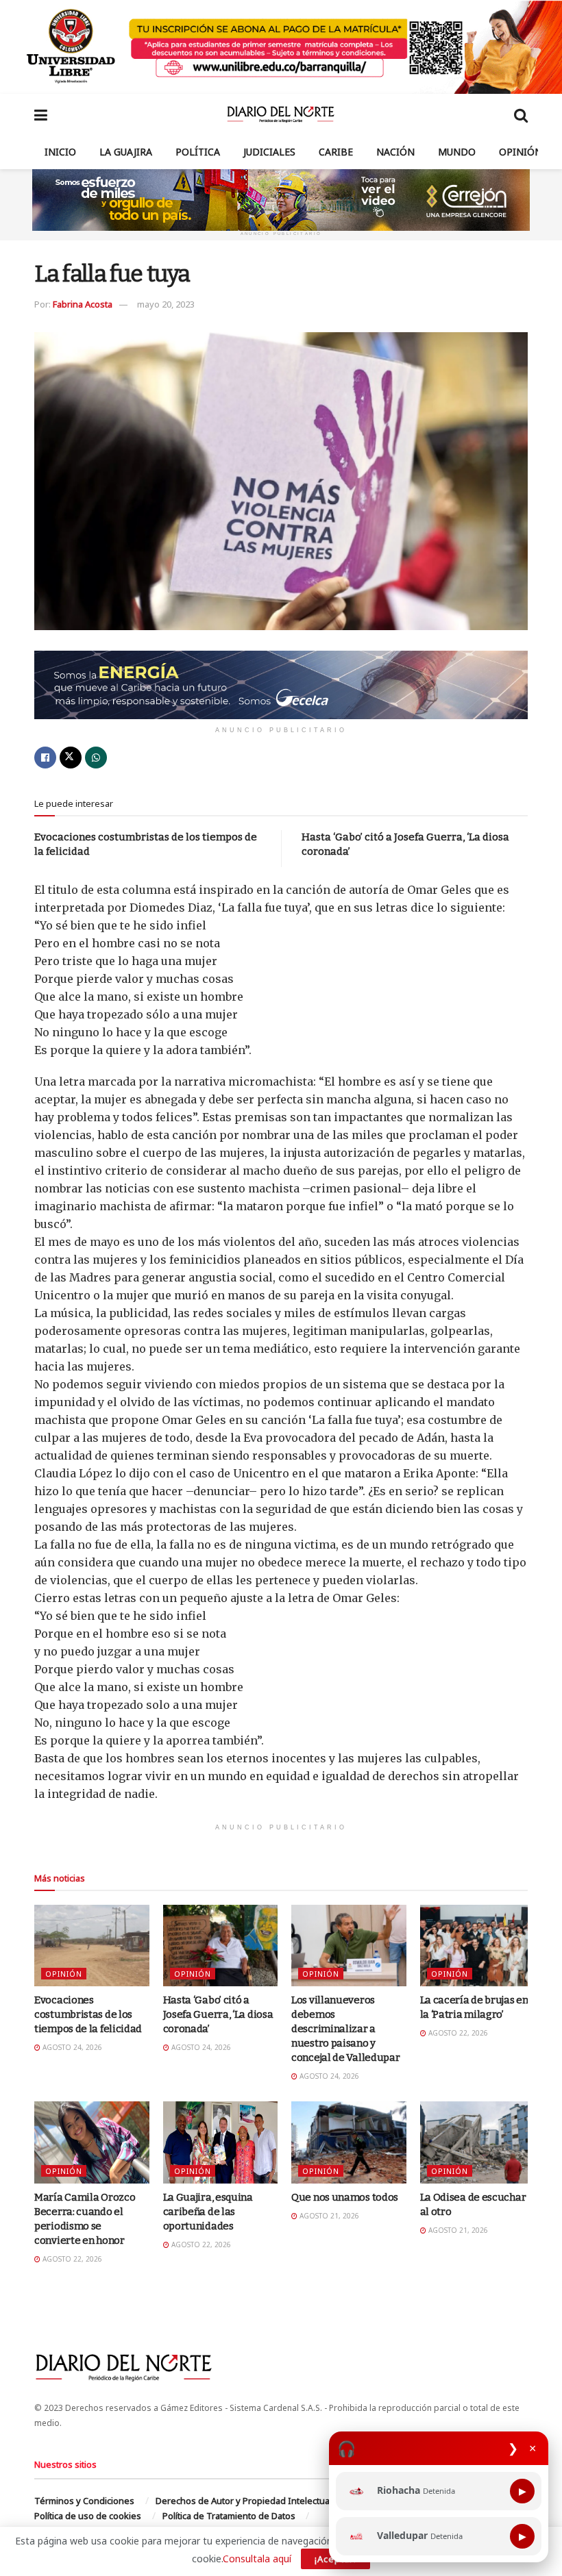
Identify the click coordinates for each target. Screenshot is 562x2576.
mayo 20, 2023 (166, 304)
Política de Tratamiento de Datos (229, 2516)
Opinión (521, 152)
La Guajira (126, 152)
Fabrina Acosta (83, 304)
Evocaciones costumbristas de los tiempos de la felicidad (88, 2014)
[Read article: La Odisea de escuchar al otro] (478, 2142)
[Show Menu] (41, 114)
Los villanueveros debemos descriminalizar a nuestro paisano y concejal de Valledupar (345, 2029)
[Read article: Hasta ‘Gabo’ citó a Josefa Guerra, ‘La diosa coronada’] (221, 1946)
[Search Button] (521, 114)
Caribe (336, 152)
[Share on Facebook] (45, 758)
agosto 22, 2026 (457, 2033)
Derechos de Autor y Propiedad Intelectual (244, 2501)
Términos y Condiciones (84, 2501)
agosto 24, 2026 (71, 2047)
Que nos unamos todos (345, 2197)
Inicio (60, 152)
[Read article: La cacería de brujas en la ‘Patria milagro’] (478, 1946)
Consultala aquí (257, 2559)
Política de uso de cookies (88, 2516)
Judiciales (269, 152)
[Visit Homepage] (281, 114)
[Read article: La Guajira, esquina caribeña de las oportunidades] (221, 2142)
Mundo (457, 152)
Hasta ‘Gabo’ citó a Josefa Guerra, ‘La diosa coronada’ (218, 2014)
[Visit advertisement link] (281, 47)
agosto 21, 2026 (328, 2216)
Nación (395, 152)
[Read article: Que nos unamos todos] (349, 2142)
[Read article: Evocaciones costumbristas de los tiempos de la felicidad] (92, 1946)
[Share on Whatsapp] (96, 758)
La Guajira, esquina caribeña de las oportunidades (208, 2212)
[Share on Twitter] (71, 758)
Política (198, 152)
